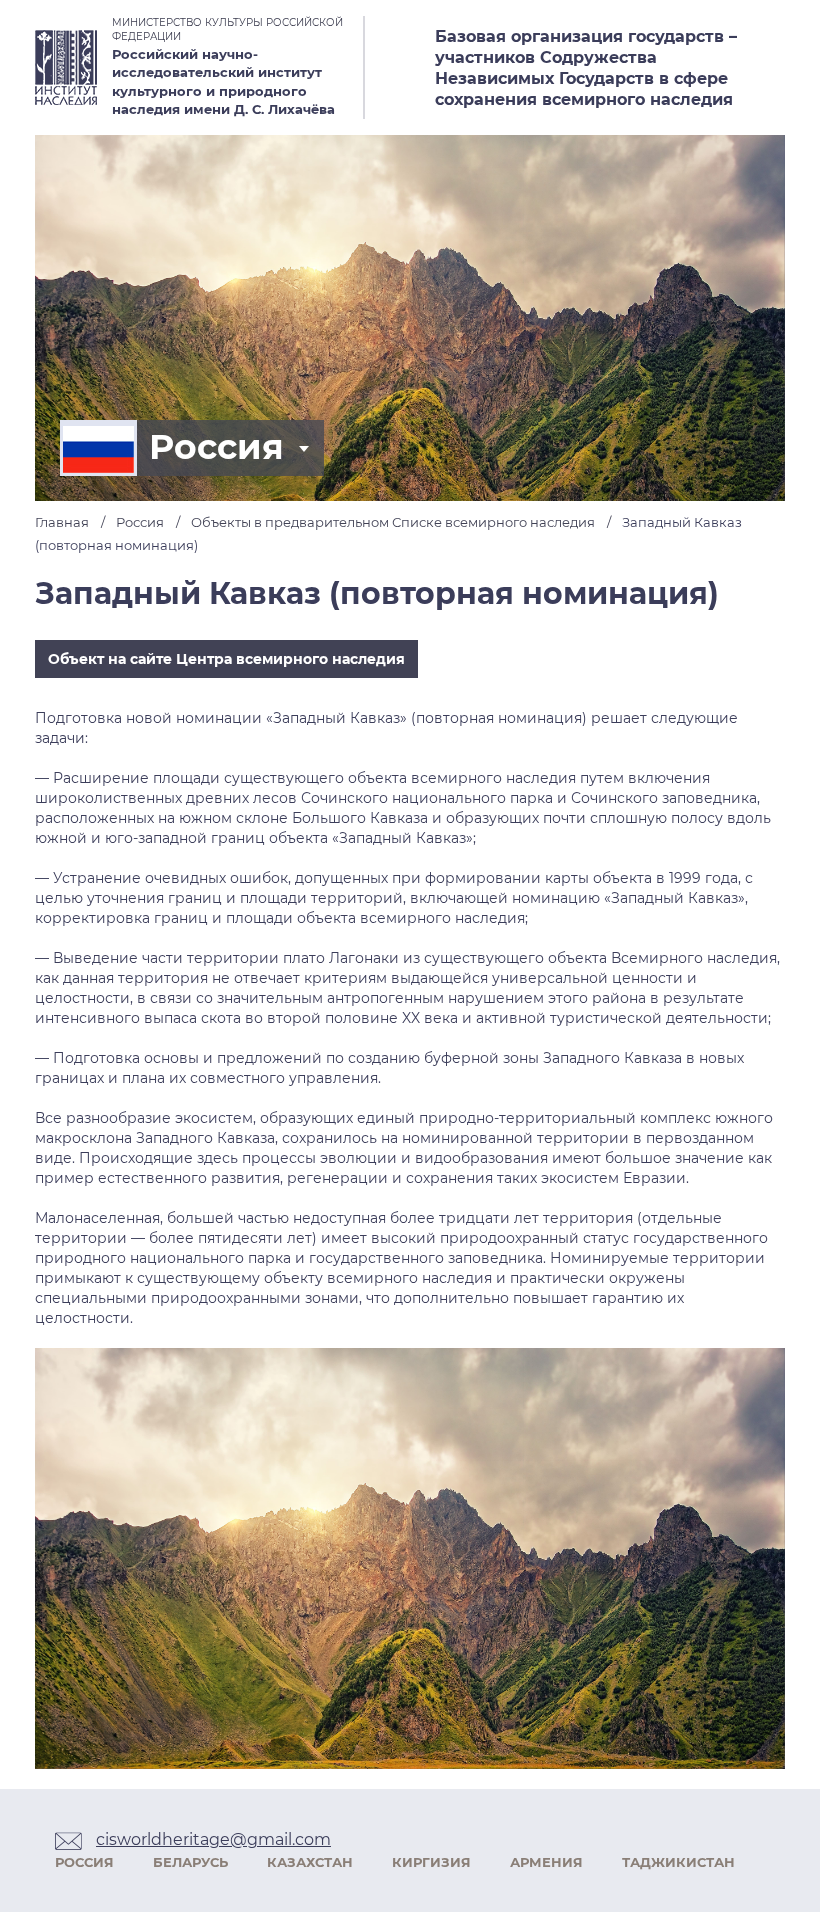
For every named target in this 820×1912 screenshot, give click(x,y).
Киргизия (431, 1862)
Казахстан (310, 1862)
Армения (546, 1862)
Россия (216, 447)
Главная (62, 522)
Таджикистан (678, 1862)
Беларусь (190, 1862)
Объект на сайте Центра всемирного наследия (226, 659)
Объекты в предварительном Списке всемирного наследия (393, 522)
